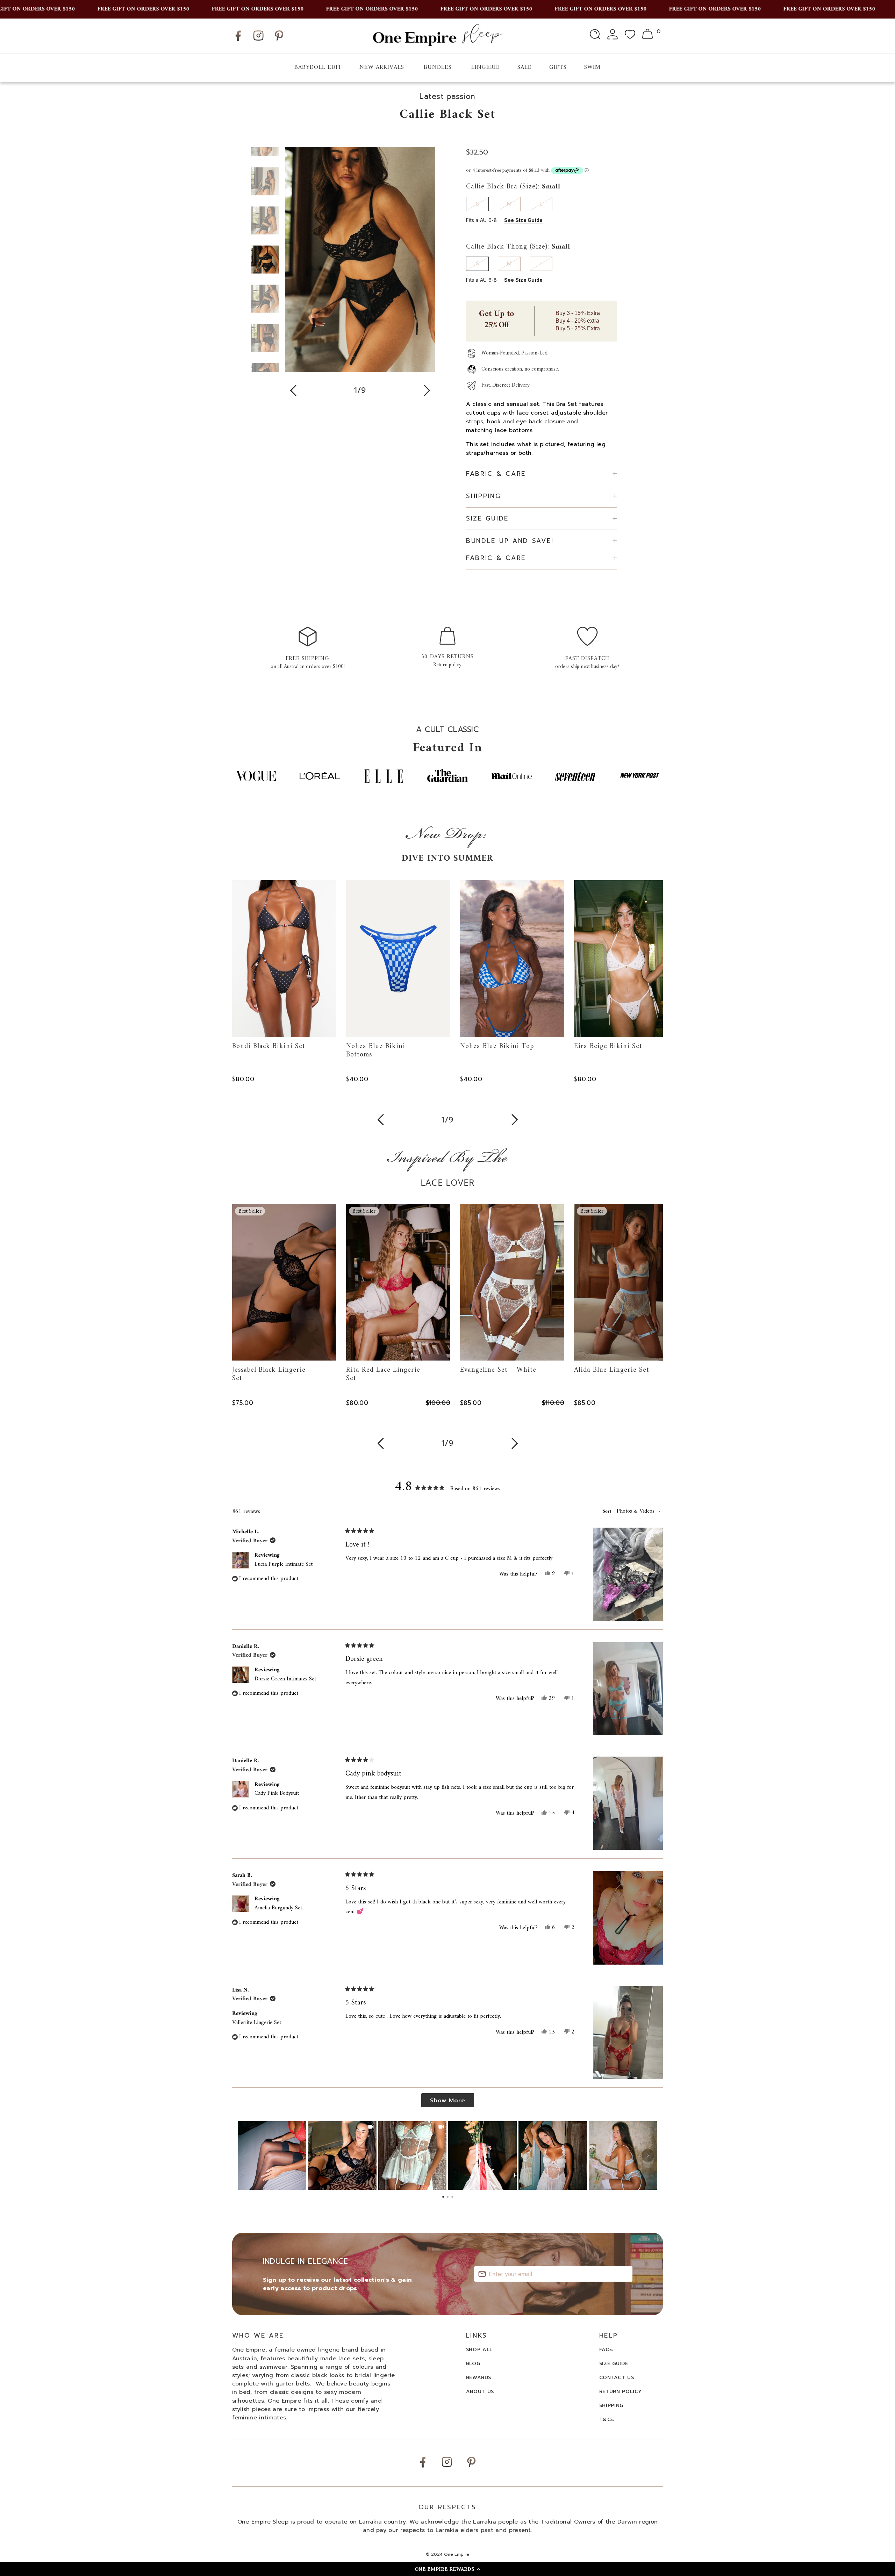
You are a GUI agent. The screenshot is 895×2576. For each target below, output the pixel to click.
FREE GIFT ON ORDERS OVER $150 (85, 9)
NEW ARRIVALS (382, 67)
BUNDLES (438, 67)
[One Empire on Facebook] (238, 41)
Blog (473, 2364)
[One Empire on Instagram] (258, 40)
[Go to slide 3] (452, 2197)
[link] (272, 2155)
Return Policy (621, 2392)
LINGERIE (486, 67)
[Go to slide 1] (443, 2197)
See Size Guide (524, 220)
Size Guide (614, 2364)
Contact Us (617, 2378)
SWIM (592, 67)
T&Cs (607, 2420)
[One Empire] (437, 35)
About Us (480, 2392)
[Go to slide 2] (448, 2197)
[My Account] (613, 36)
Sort (608, 1511)
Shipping (611, 2406)
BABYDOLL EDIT (318, 67)
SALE (525, 67)
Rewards (479, 2378)
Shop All (479, 2350)
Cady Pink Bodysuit (277, 1793)
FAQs (606, 2350)
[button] (447, 2569)
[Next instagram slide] (648, 2155)
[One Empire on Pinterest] (279, 41)
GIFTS (558, 67)
